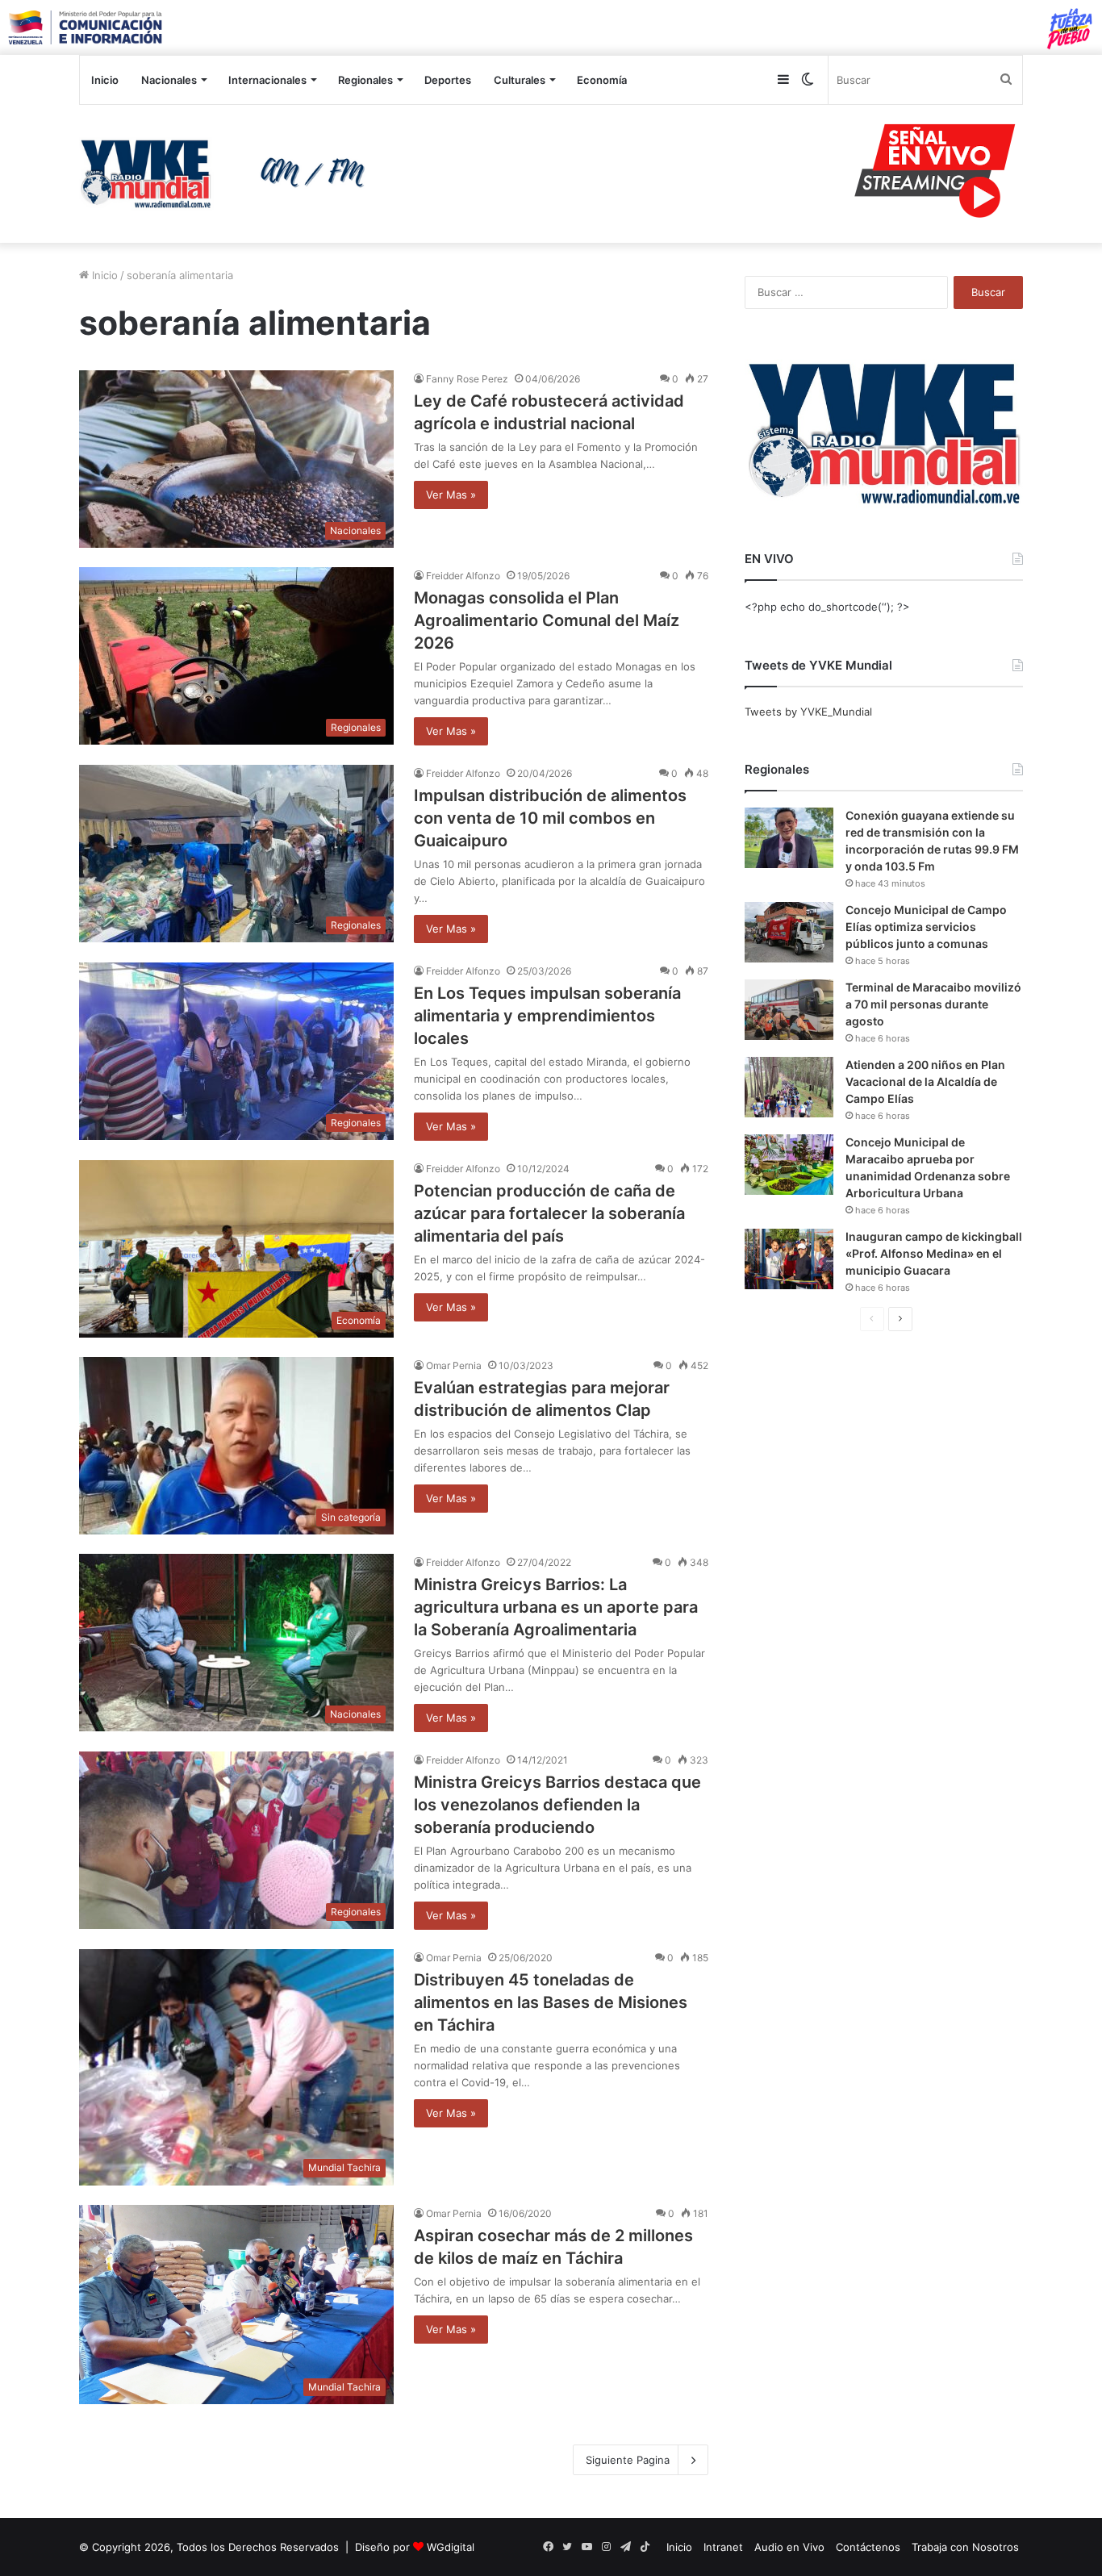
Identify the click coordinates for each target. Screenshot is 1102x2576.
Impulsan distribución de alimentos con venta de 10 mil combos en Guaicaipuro (550, 818)
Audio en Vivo (789, 2547)
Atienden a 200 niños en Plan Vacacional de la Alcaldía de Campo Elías (925, 1081)
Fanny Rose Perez (467, 379)
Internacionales (267, 80)
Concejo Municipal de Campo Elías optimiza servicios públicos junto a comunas (926, 927)
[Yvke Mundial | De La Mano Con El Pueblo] (228, 173)
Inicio (105, 80)
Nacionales (169, 80)
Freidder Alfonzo (463, 576)
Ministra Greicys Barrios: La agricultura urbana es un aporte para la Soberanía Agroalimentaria (556, 1607)
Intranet (723, 2547)
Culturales (520, 80)
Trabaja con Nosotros (965, 2547)
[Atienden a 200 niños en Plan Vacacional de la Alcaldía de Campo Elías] (789, 1087)
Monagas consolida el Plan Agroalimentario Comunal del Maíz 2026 (547, 620)
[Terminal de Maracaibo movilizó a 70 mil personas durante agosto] (789, 1010)
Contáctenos (868, 2547)
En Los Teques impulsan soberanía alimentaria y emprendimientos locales (547, 1016)
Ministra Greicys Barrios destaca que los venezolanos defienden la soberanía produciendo (557, 1805)
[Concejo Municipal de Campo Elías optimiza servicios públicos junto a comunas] (789, 932)
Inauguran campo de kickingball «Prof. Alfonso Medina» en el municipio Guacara (934, 1253)
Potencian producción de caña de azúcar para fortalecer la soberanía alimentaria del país (549, 1213)
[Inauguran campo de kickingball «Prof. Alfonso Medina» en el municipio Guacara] (789, 1259)
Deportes (448, 80)
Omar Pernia (454, 1365)
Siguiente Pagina (628, 2460)
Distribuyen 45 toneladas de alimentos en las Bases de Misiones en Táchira (551, 2002)
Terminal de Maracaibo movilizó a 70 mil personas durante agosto (933, 1004)
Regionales (365, 80)
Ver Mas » (451, 495)
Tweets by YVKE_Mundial (808, 712)
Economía (602, 80)
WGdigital (451, 2547)
